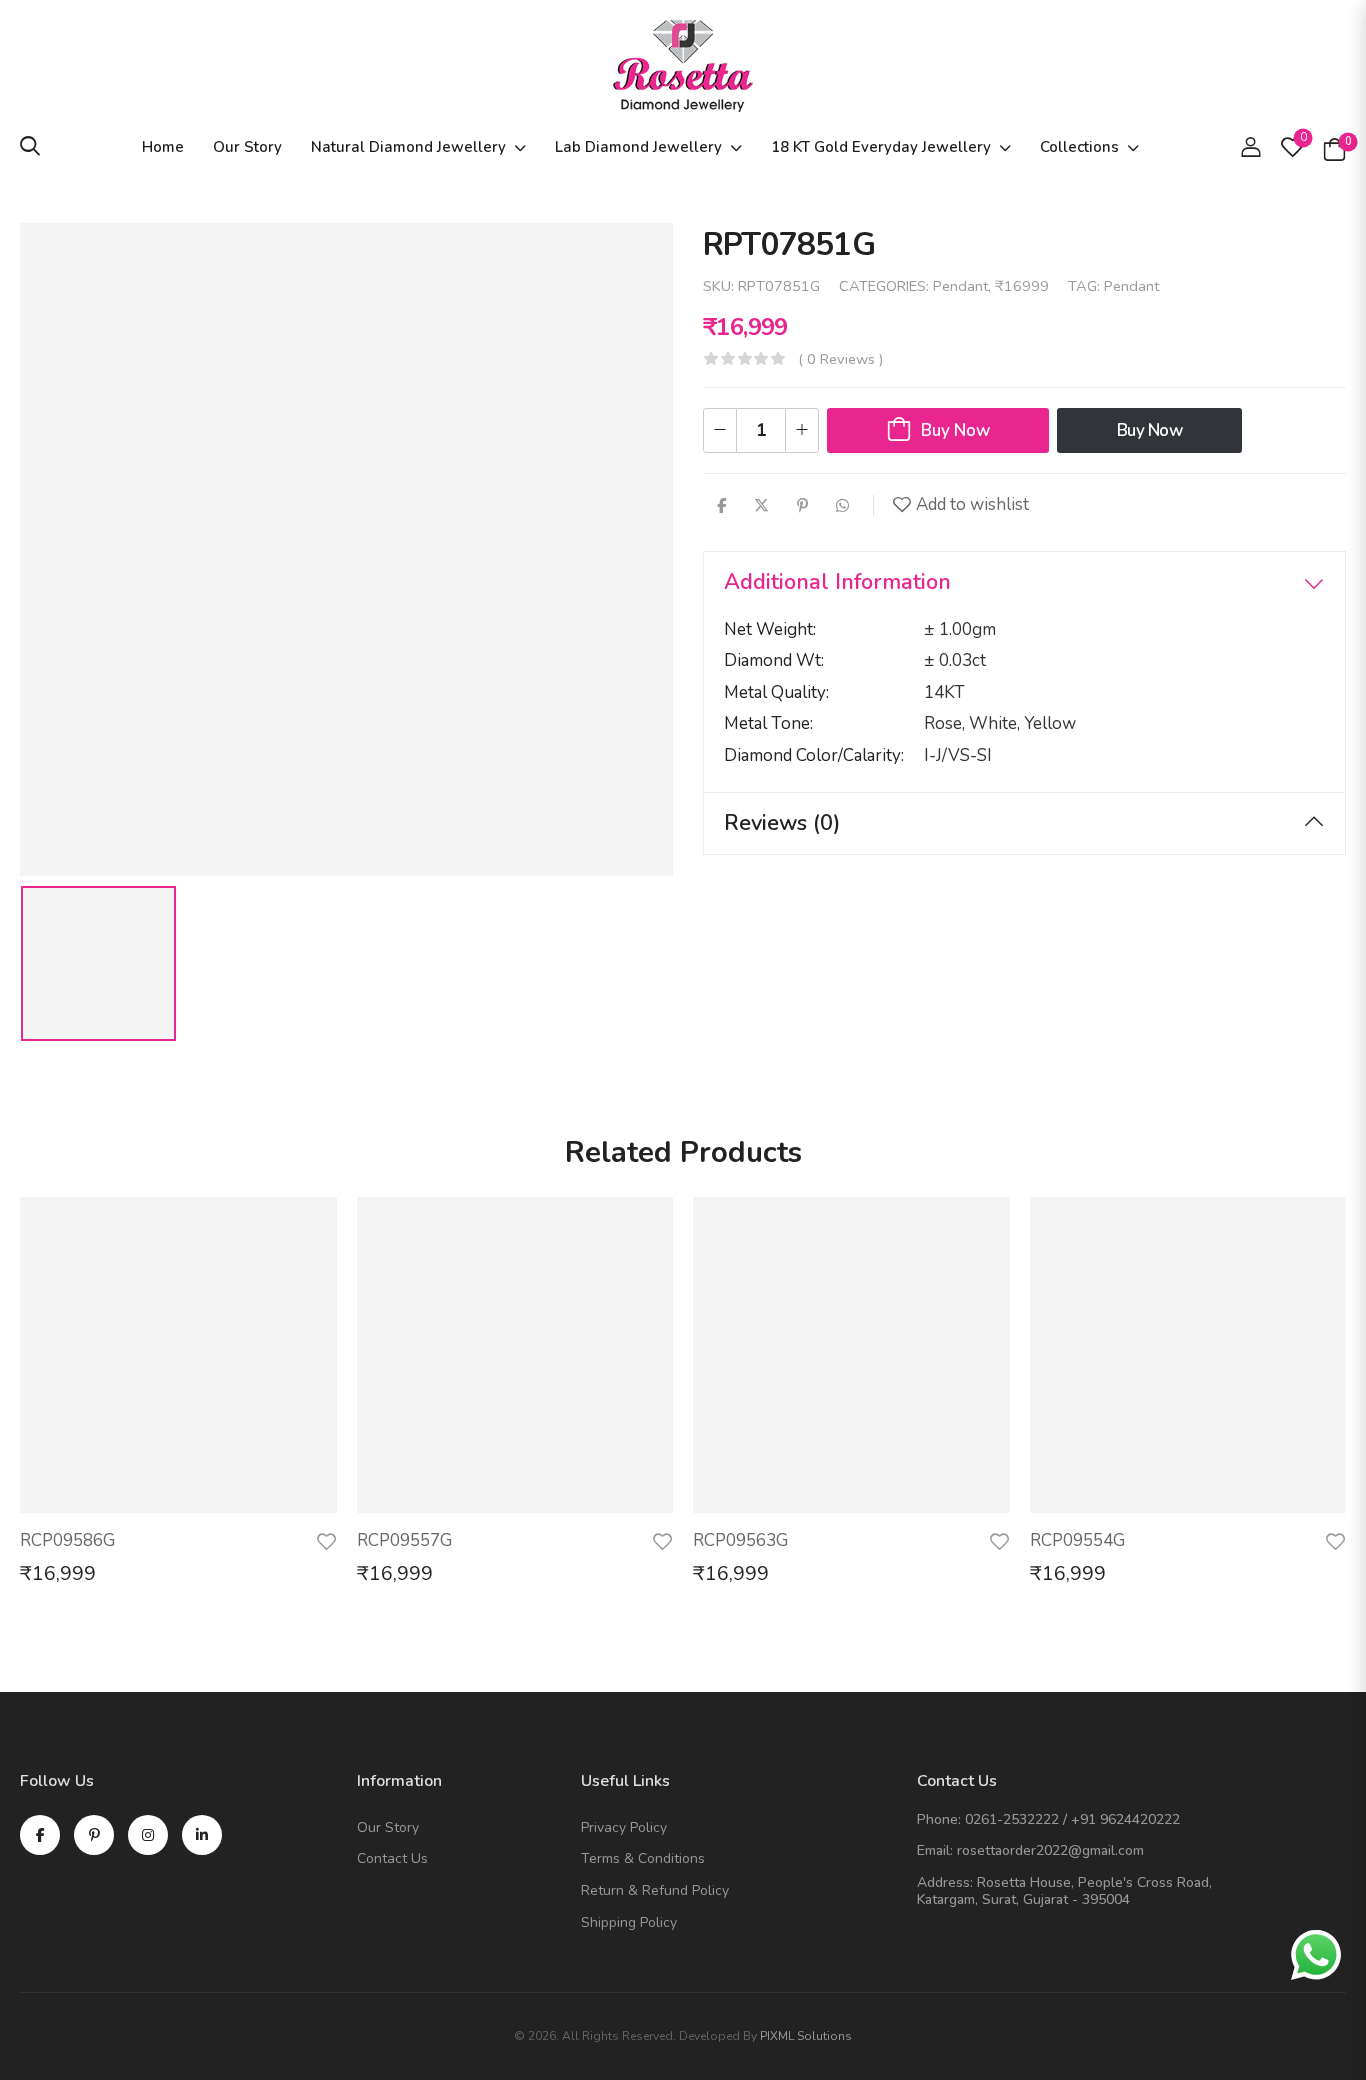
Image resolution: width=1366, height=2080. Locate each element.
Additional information (837, 582)
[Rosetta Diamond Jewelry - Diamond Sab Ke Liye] (683, 66)
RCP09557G (404, 1540)
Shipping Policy (629, 1923)
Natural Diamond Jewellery (408, 147)
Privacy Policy (624, 1828)
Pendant (960, 286)
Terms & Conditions (643, 1859)
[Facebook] (721, 505)
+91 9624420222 (1125, 1819)
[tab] (1024, 583)
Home (163, 147)
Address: (945, 1882)
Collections (1079, 147)
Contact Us (392, 1859)
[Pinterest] (802, 505)
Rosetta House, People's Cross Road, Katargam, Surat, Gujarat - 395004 (1064, 1891)
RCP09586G (67, 1540)
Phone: (939, 1819)
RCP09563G (740, 1540)
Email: (935, 1850)
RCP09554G (1077, 1540)
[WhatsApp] (842, 505)
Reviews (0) (782, 823)
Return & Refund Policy (655, 1891)
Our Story (247, 147)
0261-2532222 (1012, 1819)
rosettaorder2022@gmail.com (1050, 1850)
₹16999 (1022, 286)
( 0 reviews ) (840, 359)
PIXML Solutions (806, 2036)
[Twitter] (761, 505)
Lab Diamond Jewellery (638, 147)
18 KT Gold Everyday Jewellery (881, 147)
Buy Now (955, 430)
